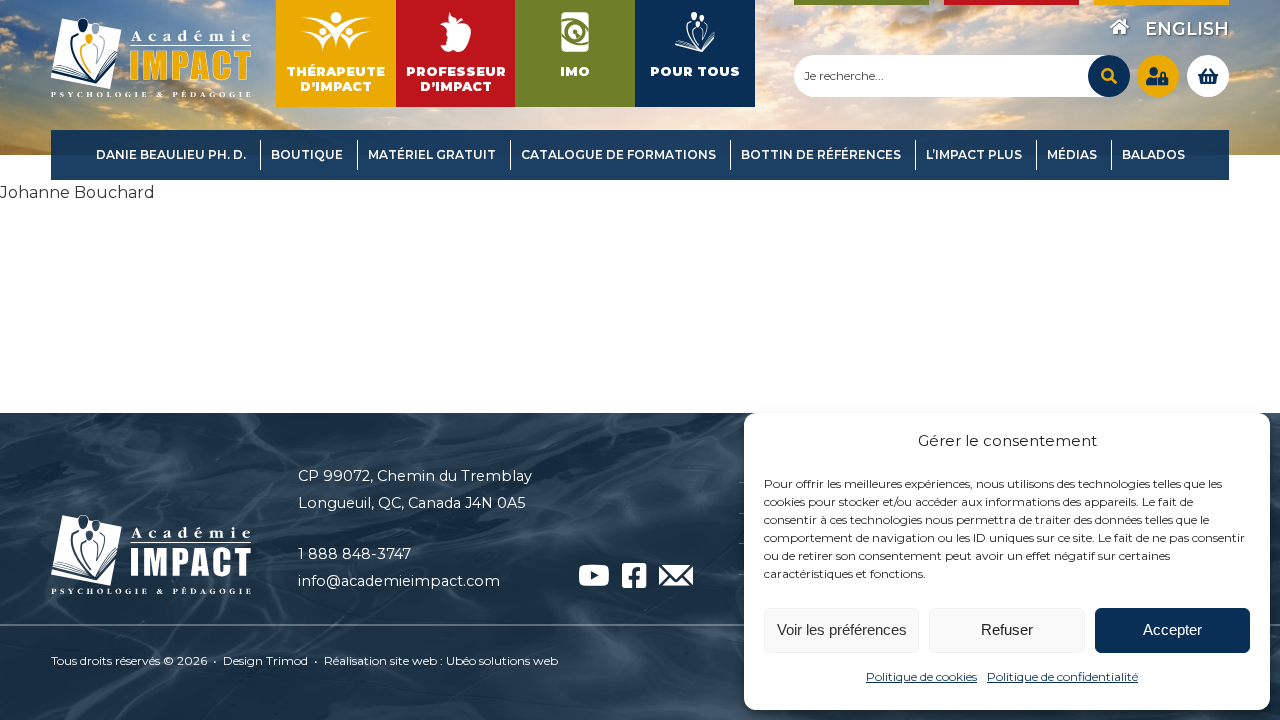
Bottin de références (821, 154)
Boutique (307, 154)
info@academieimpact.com (399, 581)
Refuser (1007, 629)
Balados (1153, 154)
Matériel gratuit (432, 154)
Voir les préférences (842, 629)
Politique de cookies (921, 676)
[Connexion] (1158, 76)
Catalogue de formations (618, 154)
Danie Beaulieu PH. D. (171, 154)
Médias (1072, 154)
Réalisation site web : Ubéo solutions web (441, 660)
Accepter (1172, 629)
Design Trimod (265, 660)
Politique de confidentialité (1062, 676)
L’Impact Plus (974, 154)
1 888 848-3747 (354, 554)
